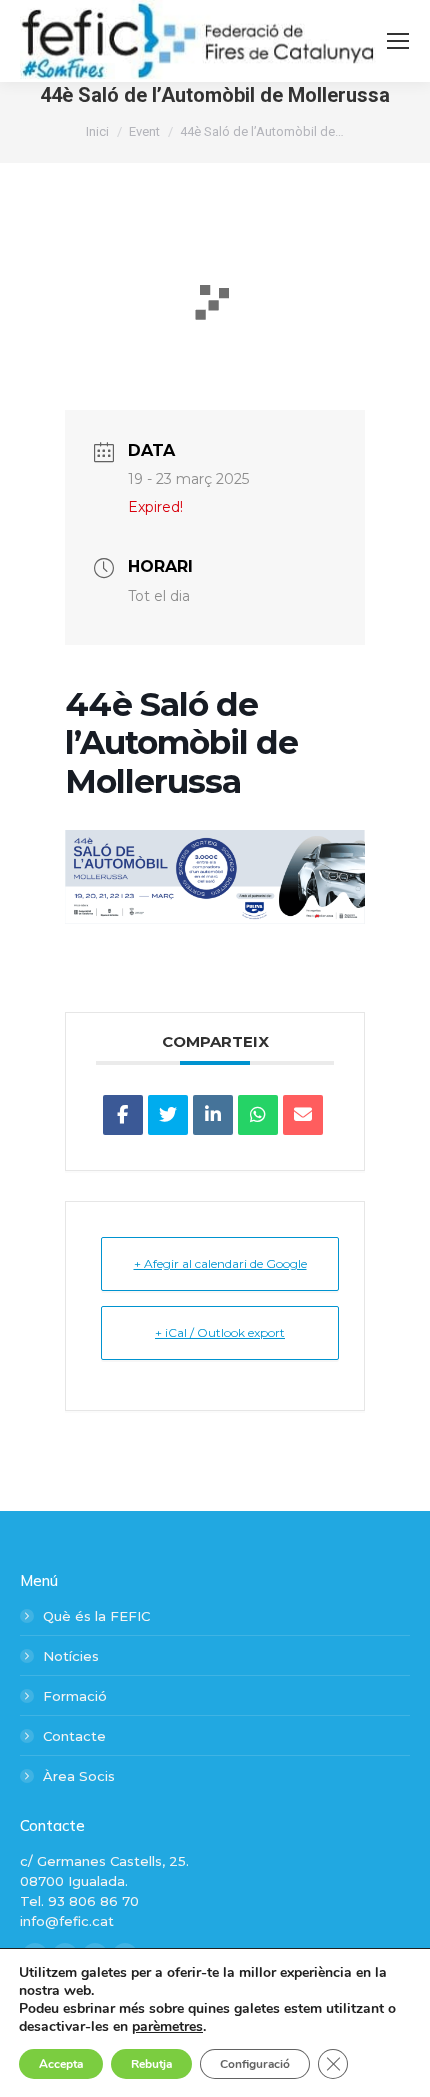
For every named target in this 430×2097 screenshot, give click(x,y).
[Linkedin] (213, 1115)
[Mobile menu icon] (398, 41)
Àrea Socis (79, 1776)
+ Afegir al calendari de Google (220, 1263)
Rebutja (151, 2064)
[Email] (303, 1115)
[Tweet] (168, 1115)
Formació (75, 1696)
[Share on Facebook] (123, 1115)
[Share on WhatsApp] (258, 1115)
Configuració (255, 2064)
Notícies (71, 1656)
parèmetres (167, 2027)
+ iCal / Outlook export (220, 1332)
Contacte (74, 1736)
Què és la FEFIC (96, 1616)
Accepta (61, 2064)
